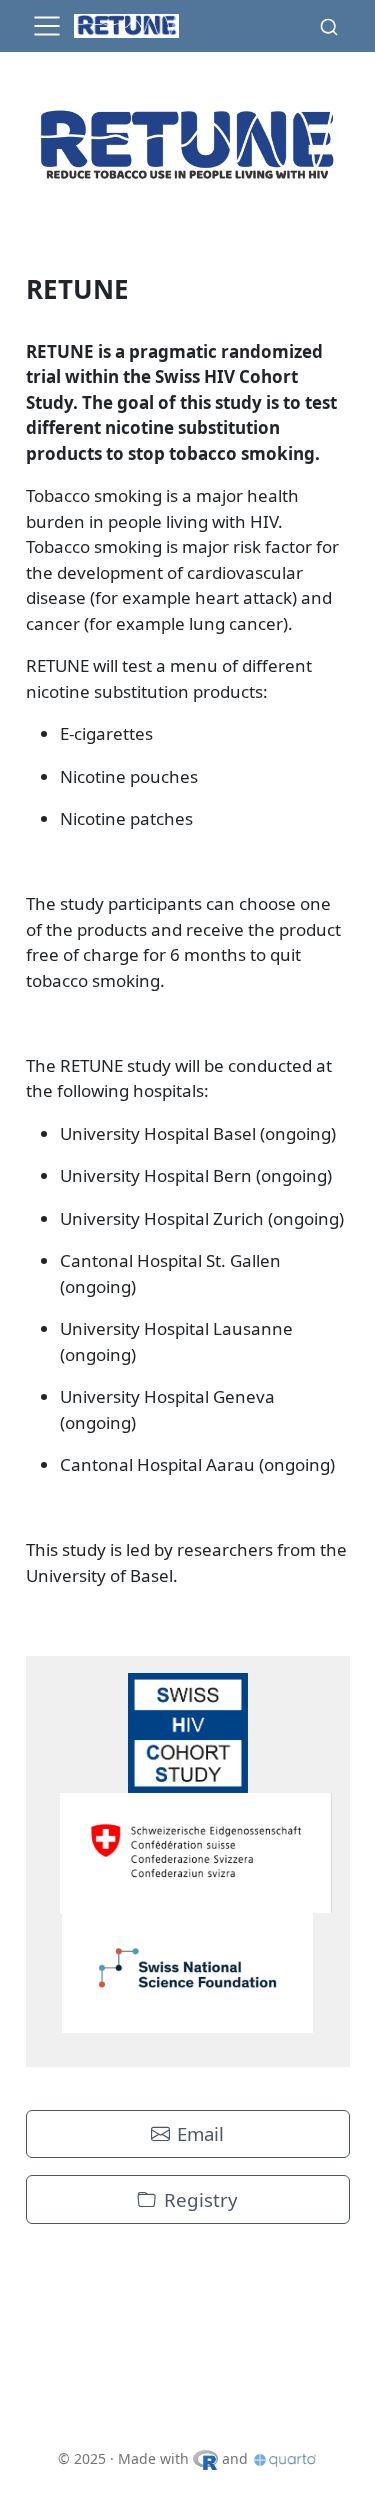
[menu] (47, 26)
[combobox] (329, 26)
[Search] (329, 26)
